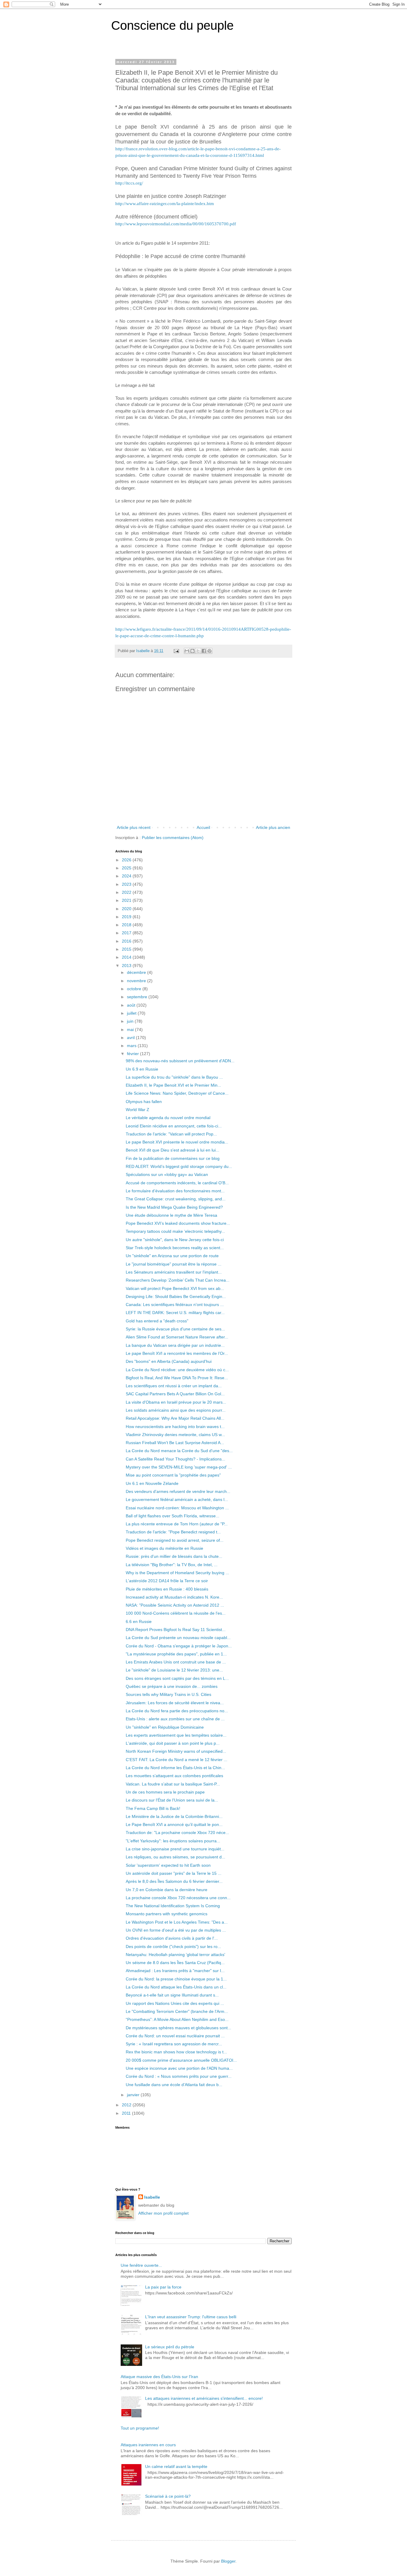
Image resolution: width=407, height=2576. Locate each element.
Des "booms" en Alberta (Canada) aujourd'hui (169, 1361)
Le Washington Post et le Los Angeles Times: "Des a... (177, 1922)
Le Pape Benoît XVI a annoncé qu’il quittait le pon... (174, 1824)
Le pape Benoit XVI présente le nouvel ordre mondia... (177, 1142)
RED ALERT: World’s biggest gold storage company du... (179, 1166)
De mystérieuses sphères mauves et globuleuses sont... (178, 2028)
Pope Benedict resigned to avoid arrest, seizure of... (175, 1540)
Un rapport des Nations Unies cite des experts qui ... (175, 2003)
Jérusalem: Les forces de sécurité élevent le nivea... (175, 1703)
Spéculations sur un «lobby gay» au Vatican (167, 1174)
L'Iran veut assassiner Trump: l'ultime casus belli (191, 2317)
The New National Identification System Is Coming (173, 1906)
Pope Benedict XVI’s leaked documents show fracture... (178, 1223)
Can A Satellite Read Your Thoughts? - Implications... (175, 1459)
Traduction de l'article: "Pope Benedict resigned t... (173, 1532)
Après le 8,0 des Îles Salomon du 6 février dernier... (174, 1881)
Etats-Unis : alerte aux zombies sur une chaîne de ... (175, 1719)
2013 (127, 966)
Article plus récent (134, 827)
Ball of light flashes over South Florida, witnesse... (173, 1516)
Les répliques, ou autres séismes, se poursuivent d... (175, 1857)
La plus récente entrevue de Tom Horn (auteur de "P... (177, 1524)
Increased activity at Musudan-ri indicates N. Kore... (174, 1597)
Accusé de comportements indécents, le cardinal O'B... (177, 1183)
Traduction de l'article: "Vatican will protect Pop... (171, 1134)
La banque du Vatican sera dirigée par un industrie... (175, 1345)
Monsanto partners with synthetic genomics (167, 1914)
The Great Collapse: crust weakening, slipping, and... (176, 1199)
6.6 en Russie (139, 1621)
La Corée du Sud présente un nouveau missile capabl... (178, 1638)
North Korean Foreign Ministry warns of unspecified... (176, 1751)
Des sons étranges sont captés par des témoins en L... (177, 1678)
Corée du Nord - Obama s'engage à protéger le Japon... (179, 1646)
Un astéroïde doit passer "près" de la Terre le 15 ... (174, 1873)
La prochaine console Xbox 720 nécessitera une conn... (178, 1898)
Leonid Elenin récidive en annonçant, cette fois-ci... (174, 1126)
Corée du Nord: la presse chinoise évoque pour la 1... (176, 1979)
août (132, 1005)
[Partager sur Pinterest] (209, 651)
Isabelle (152, 2197)
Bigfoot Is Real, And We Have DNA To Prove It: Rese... (177, 1378)
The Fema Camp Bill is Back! (153, 1808)
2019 (127, 917)
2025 (127, 868)
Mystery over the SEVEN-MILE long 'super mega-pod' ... (179, 1467)
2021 (127, 900)
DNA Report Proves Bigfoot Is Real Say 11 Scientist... (176, 1630)
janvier (134, 2095)
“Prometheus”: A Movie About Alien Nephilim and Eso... (177, 2019)
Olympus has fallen (144, 1102)
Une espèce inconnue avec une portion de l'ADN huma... (179, 2068)
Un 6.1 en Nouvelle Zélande (152, 1483)
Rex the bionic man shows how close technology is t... (176, 2052)
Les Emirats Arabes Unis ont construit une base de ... (176, 1662)
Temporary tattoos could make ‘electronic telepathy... (175, 1231)
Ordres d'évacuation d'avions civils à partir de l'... (172, 1938)
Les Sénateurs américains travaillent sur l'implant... (174, 1272)
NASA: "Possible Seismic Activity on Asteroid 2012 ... (175, 1605)
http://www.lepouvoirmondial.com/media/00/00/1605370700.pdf (176, 224)
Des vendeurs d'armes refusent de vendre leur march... (178, 1491)
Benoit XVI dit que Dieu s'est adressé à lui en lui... (173, 1150)
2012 (127, 2105)
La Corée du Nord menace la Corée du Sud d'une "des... (179, 1451)
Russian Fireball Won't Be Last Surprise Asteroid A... (175, 1443)
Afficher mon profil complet (163, 2213)
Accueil (203, 827)
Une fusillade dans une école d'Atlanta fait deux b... (174, 2085)
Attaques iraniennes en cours (148, 2445)
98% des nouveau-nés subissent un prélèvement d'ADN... (180, 1061)
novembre (137, 981)
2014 (127, 957)
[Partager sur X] (198, 651)
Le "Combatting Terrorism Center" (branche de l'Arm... (177, 2011)
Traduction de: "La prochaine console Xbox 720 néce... (177, 1833)
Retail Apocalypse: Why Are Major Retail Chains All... (175, 1418)
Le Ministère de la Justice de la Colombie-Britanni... (174, 1816)
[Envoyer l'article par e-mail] (176, 651)
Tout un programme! (140, 2428)
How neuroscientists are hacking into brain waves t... (175, 1427)
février (133, 1054)
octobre (135, 989)
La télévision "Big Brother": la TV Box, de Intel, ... (172, 1565)
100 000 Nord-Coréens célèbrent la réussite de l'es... (176, 1613)
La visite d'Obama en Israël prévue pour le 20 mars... (176, 1402)
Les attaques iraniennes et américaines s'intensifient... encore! (204, 2398)
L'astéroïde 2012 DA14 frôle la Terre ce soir (167, 1581)
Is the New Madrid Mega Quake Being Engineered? (174, 1207)
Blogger (228, 2561)
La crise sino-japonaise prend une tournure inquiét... (175, 1849)
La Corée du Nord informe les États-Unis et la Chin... (175, 1768)
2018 (127, 925)
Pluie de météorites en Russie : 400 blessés (167, 1589)
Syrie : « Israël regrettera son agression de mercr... (174, 2044)
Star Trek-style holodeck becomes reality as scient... (175, 1248)
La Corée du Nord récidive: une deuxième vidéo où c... (177, 1370)
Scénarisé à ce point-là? (168, 2496)
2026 (127, 860)
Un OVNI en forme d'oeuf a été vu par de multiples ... (176, 1930)
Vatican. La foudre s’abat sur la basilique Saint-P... (173, 1784)
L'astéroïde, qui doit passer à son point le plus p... (173, 1743)
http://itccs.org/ (129, 183)
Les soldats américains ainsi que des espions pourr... (176, 1410)
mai (131, 1030)
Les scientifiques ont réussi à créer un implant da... (174, 1386)
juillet (132, 1013)
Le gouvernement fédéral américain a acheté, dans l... (177, 1499)
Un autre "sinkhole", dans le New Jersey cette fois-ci (175, 1240)
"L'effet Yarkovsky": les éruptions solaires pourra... (173, 1841)
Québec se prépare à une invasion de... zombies (172, 1686)
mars (132, 1046)
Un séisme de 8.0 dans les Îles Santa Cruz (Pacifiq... (175, 1963)
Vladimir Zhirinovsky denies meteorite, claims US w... (175, 1435)
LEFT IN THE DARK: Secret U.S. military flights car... (175, 1313)
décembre (137, 972)
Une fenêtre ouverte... (141, 2265)
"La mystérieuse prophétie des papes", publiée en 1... (176, 1654)
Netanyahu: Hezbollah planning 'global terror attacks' (175, 1955)
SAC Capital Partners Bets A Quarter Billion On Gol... (175, 1394)
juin (131, 1021)
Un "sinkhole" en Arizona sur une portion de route (172, 1256)
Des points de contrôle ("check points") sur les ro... (173, 1947)
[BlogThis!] (192, 651)
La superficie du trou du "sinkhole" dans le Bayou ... (174, 1077)
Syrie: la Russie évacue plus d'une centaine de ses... (175, 1329)
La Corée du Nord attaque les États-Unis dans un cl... (176, 1987)
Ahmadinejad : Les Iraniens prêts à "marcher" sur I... (175, 1971)
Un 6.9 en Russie (142, 1069)
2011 (127, 2113)
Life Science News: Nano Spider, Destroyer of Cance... (177, 1093)
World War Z (138, 1110)
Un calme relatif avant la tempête (176, 2466)
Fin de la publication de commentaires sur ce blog (173, 1158)
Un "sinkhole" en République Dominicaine (165, 1727)
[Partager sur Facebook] (204, 651)
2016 (127, 941)
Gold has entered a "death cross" (157, 1321)
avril (131, 1038)
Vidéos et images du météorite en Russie (164, 1548)
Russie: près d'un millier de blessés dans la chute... (174, 1556)
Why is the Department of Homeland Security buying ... (177, 1573)
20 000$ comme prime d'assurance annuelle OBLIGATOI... (181, 2060)
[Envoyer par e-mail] (187, 651)
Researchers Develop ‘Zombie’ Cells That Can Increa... (178, 1280)
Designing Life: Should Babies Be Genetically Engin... (176, 1296)
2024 (127, 876)
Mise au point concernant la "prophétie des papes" (173, 1475)
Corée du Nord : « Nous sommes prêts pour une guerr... (179, 2076)
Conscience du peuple (172, 25)
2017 (127, 933)
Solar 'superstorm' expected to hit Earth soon (168, 1865)
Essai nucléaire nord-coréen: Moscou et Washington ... (177, 1508)
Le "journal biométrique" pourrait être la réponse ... (174, 1264)
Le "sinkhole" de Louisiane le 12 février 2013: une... (174, 1670)
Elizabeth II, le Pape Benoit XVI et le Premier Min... (173, 1085)
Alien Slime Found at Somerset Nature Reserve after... (177, 1337)
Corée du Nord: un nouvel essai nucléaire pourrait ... (175, 2036)
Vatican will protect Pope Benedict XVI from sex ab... (175, 1288)
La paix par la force (163, 2287)
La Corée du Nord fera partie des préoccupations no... (177, 1711)
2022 (127, 892)
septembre (138, 997)
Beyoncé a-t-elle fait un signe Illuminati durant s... (172, 1995)
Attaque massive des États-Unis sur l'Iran (159, 2377)
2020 (127, 909)
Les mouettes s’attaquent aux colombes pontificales (174, 1776)
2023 (127, 884)
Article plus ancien (273, 827)
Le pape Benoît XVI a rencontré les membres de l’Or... (177, 1353)
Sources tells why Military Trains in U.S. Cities (168, 1694)
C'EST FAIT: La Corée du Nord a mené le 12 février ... (177, 1760)
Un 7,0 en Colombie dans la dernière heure (167, 1890)
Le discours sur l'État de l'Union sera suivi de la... (172, 1800)
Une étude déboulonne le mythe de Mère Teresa (171, 1215)
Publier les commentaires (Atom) (173, 838)
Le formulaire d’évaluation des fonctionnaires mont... (175, 1191)
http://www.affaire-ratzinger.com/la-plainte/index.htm (165, 203)
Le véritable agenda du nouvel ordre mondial (168, 1118)
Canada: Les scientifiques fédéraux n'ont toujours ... (175, 1305)
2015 (127, 949)
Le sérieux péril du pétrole (170, 2347)
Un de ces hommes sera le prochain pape (165, 1792)
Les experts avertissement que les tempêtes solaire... (176, 1735)
